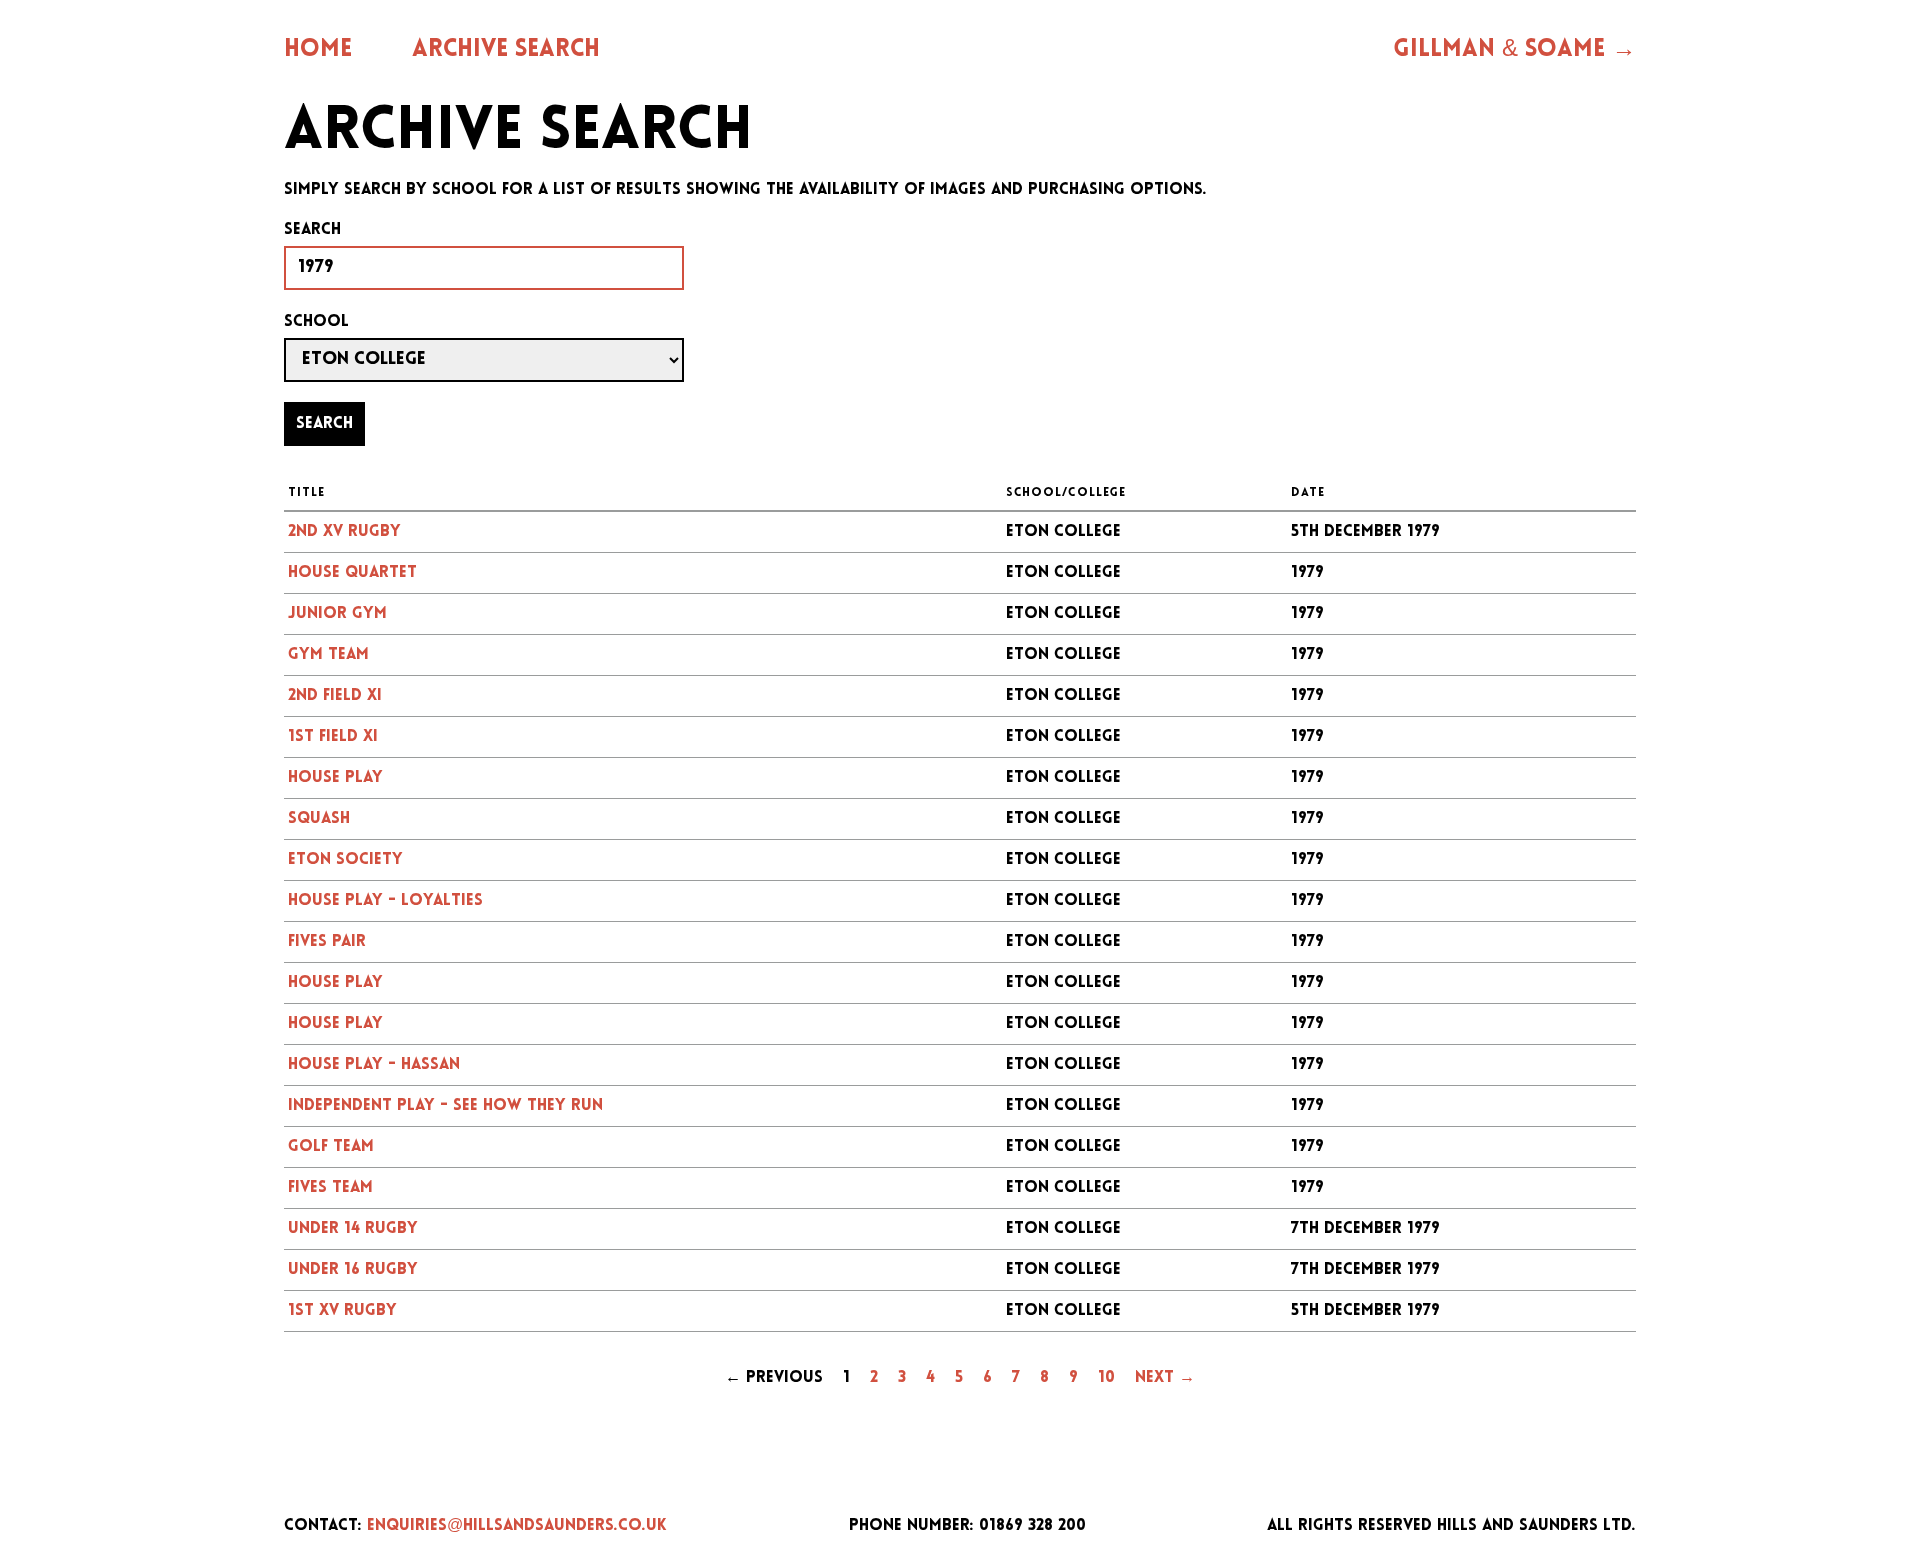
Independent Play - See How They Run (445, 1106)
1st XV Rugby (342, 1311)
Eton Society (345, 860)
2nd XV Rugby (344, 532)
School (316, 322)
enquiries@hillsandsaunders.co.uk (517, 1526)
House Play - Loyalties (385, 901)
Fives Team (330, 1188)
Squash (319, 819)
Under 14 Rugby (353, 1229)
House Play (335, 778)
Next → (1165, 1378)
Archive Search (506, 50)
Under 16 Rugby (353, 1270)
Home (318, 50)
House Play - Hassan (374, 1065)
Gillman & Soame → (1514, 50)
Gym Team (328, 655)
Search (312, 230)
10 (1106, 1378)
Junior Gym (337, 614)
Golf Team (331, 1147)
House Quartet (352, 573)
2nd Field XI (335, 696)
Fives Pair (327, 942)
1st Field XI (333, 737)
